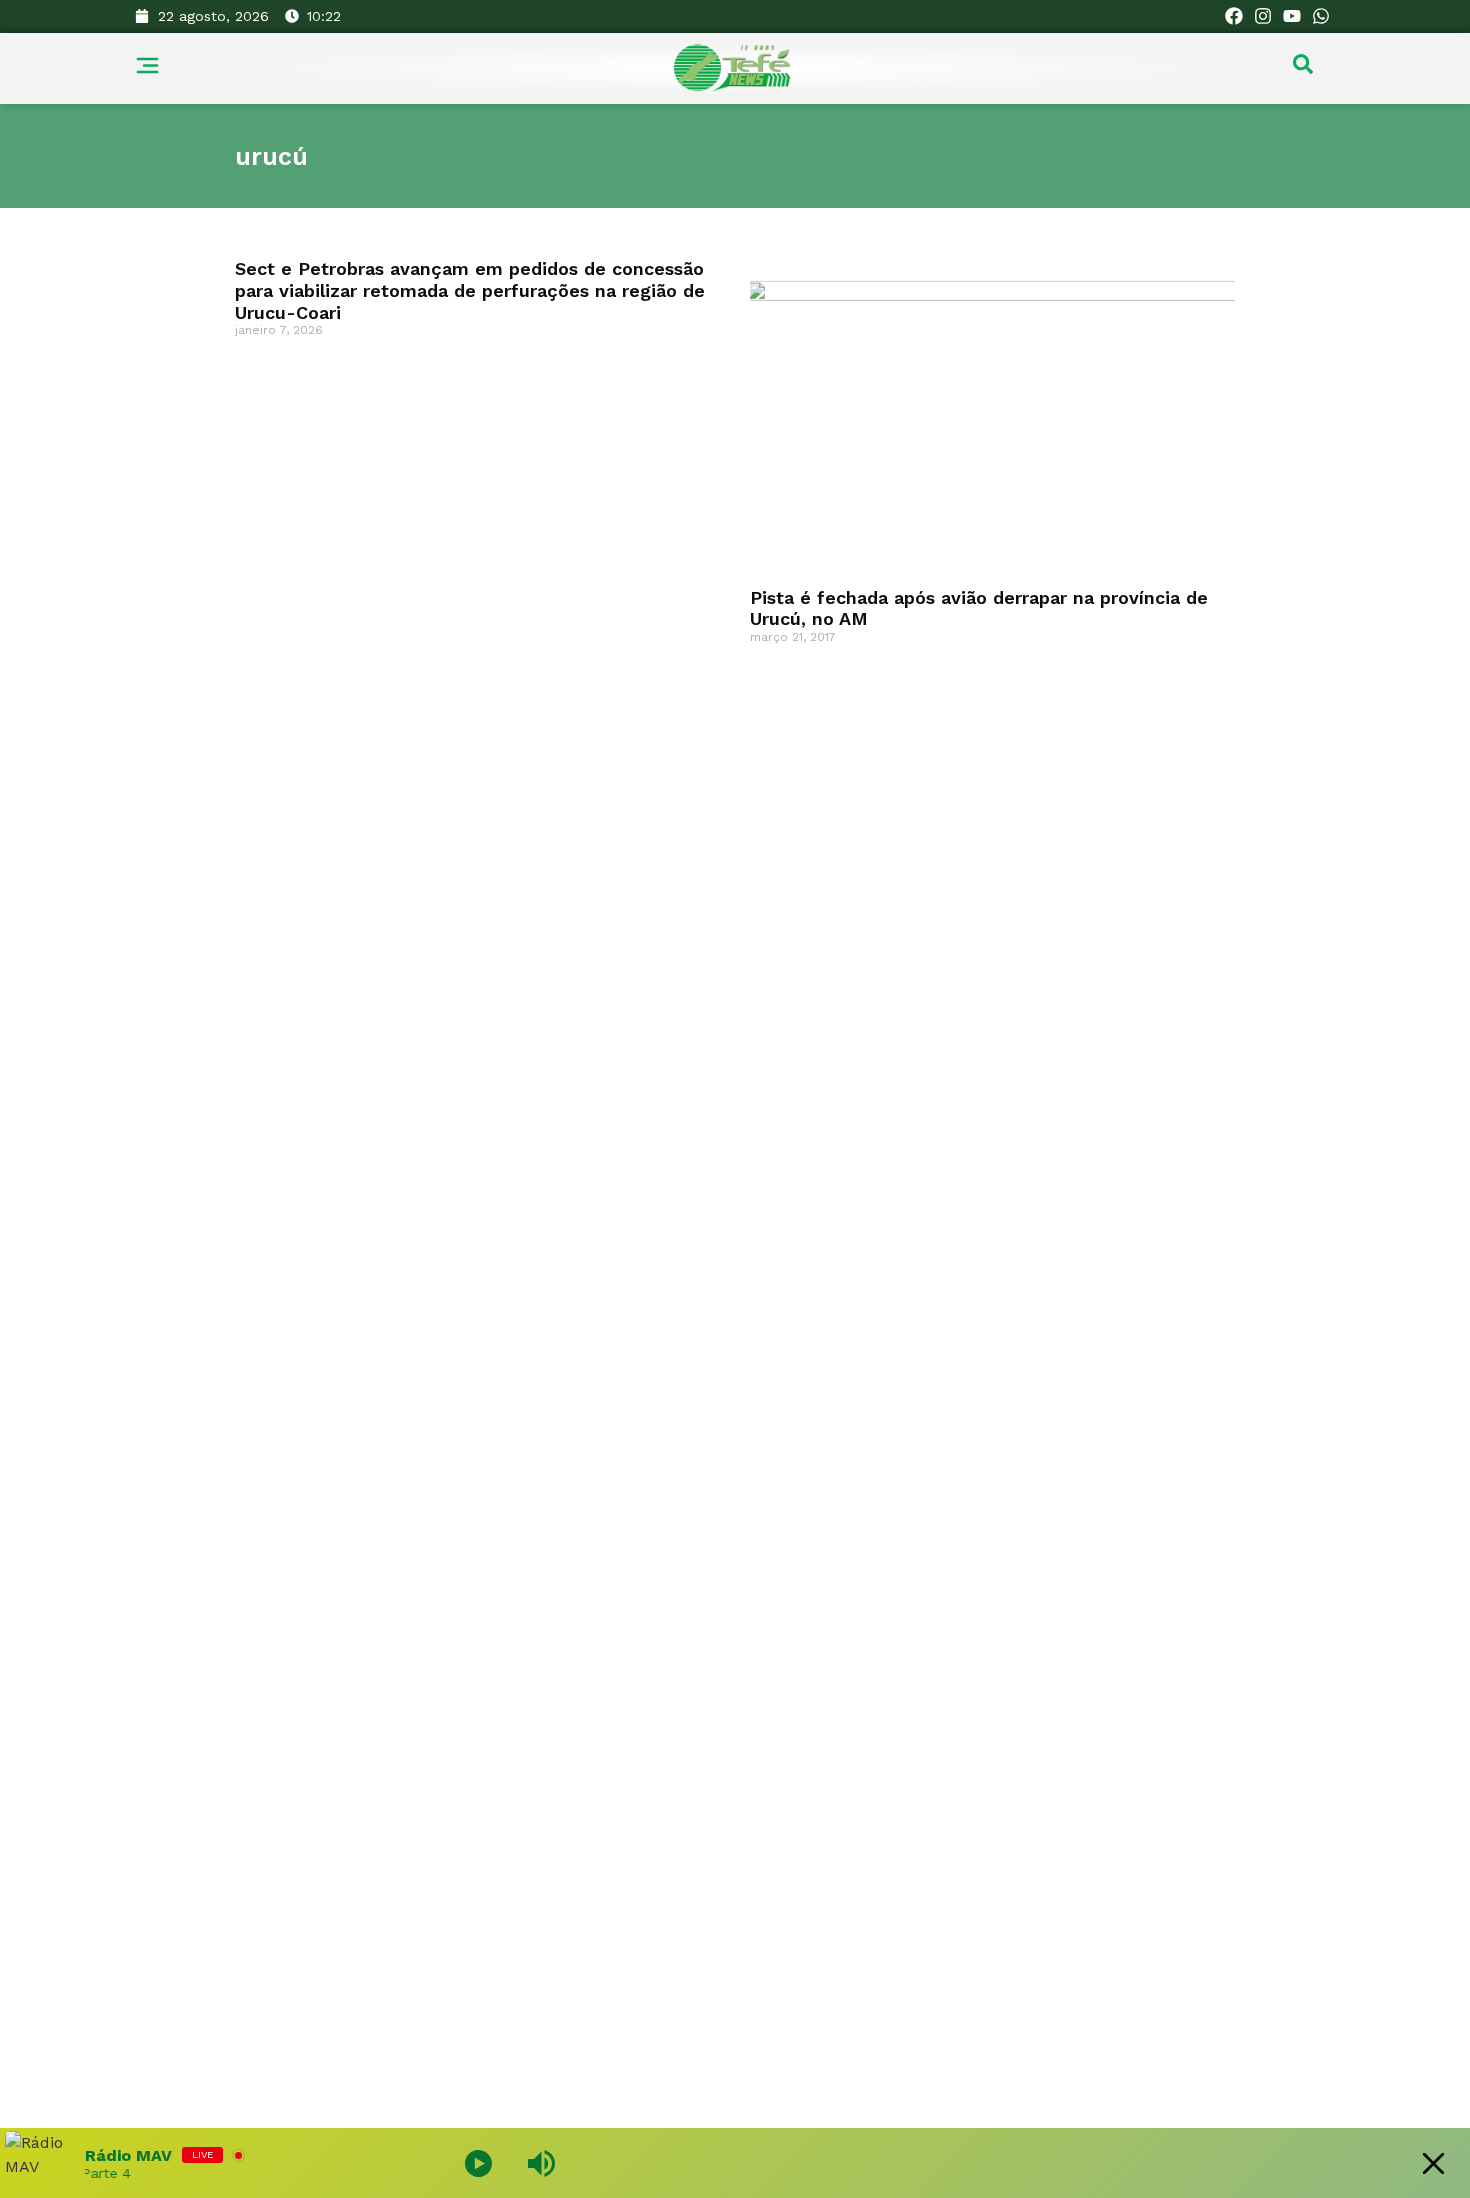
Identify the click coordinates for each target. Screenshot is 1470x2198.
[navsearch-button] (1303, 69)
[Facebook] (1234, 16)
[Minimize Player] (1433, 2163)
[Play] (478, 2163)
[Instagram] (1263, 16)
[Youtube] (1291, 16)
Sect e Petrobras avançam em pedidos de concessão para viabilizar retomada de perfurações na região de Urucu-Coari (470, 290)
